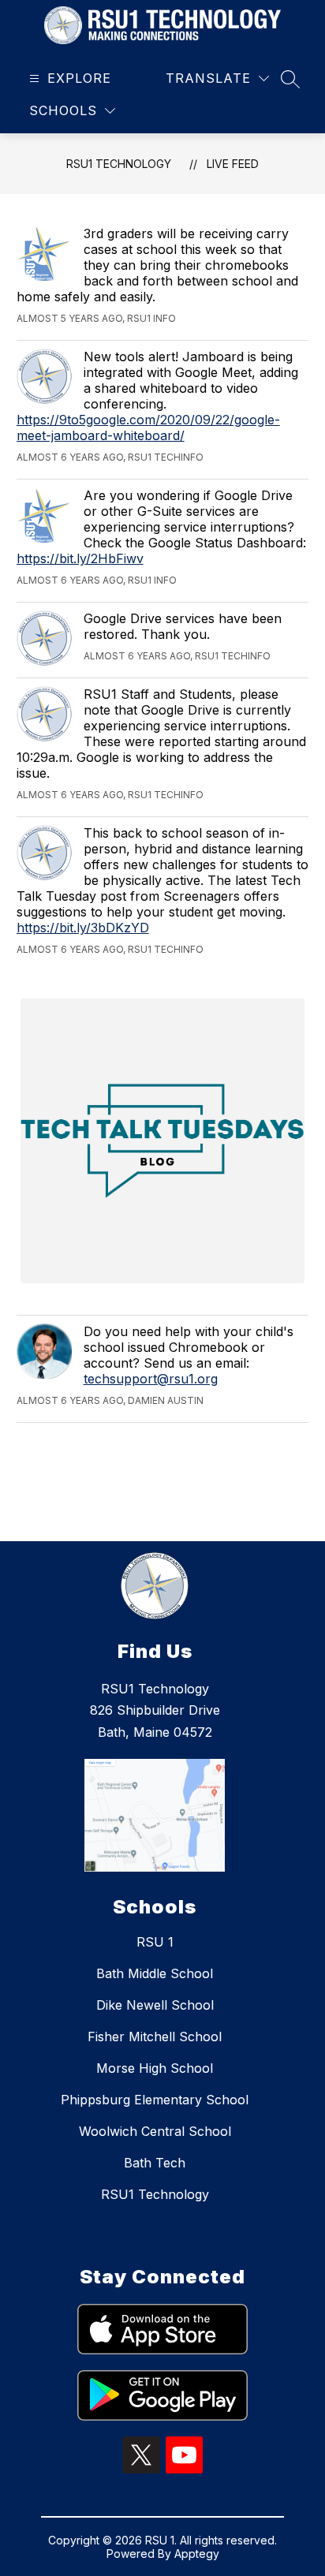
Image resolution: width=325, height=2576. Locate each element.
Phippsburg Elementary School (155, 2100)
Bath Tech (155, 2163)
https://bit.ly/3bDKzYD (83, 928)
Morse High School (155, 2068)
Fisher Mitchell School (155, 2037)
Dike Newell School (155, 2005)
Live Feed (233, 164)
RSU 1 (155, 1942)
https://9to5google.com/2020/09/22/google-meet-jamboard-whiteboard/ (148, 427)
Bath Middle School (155, 1973)
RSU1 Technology (119, 164)
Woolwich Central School (155, 2131)
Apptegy (197, 2554)
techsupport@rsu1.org (151, 1379)
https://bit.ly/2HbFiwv (80, 558)
